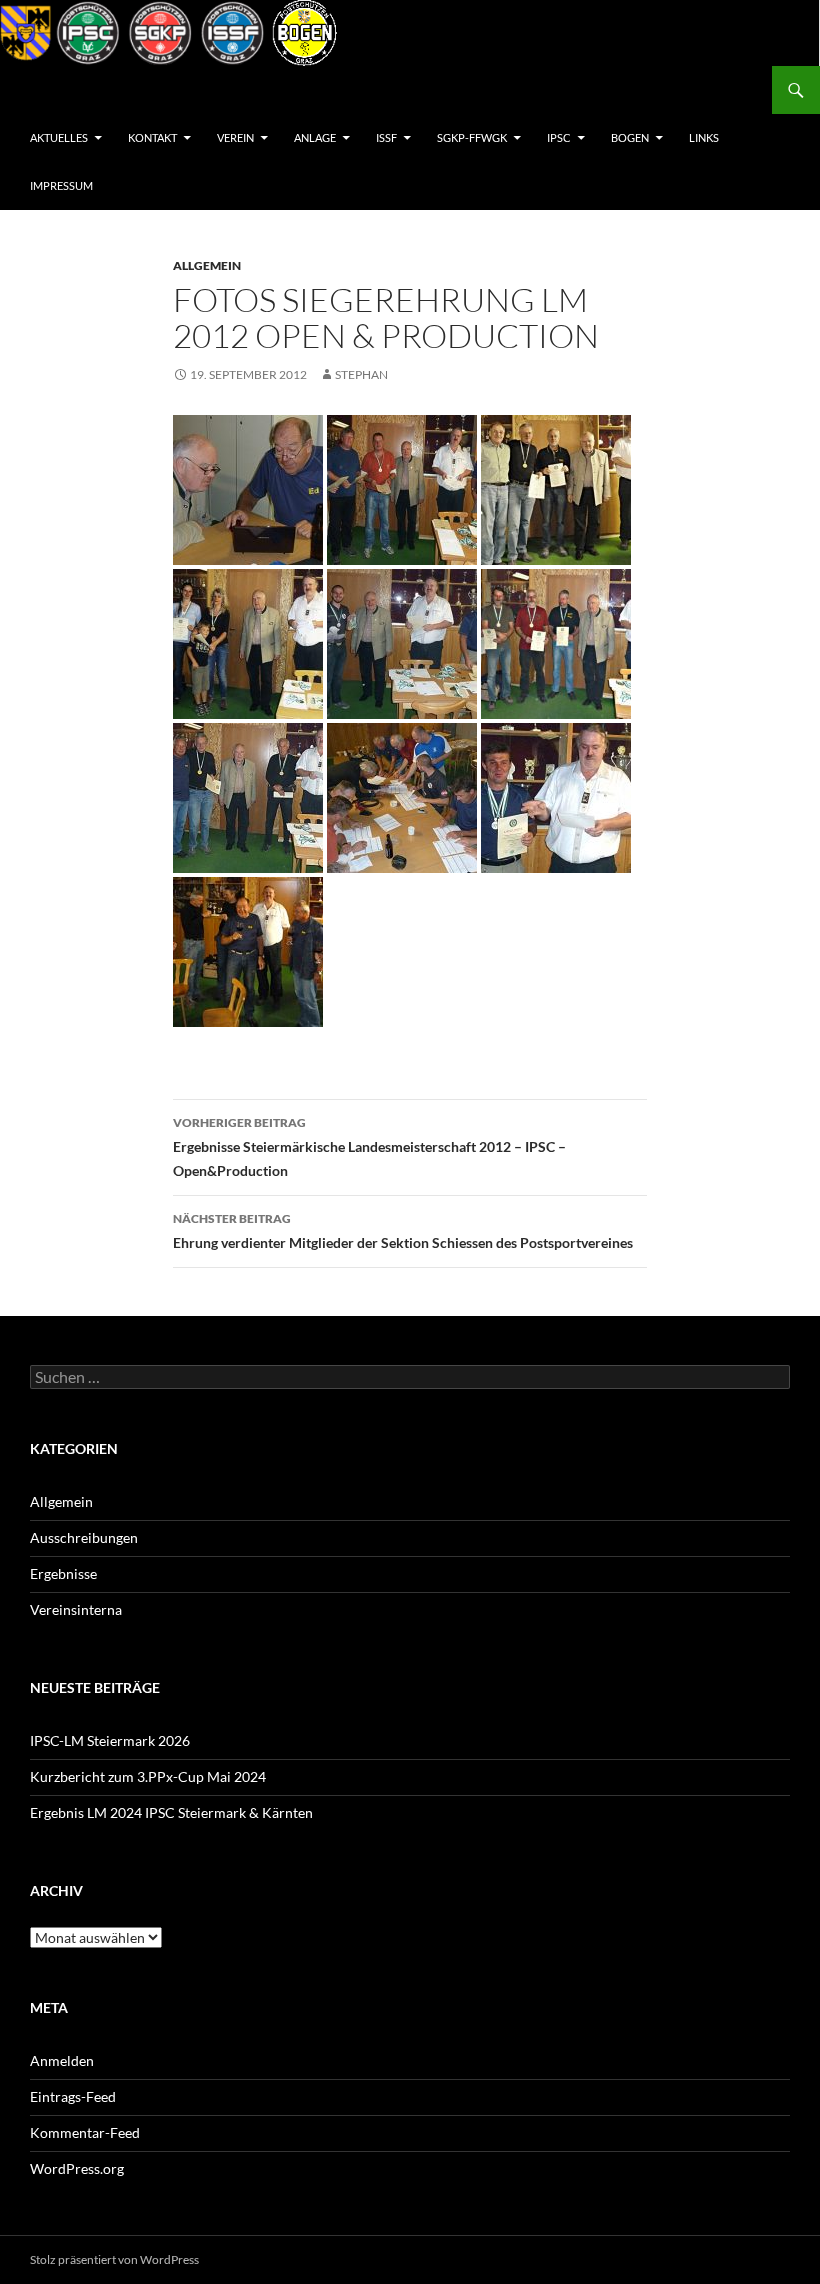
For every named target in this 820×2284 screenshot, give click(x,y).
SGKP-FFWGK (472, 137)
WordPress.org (77, 2168)
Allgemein (207, 265)
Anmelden (62, 2060)
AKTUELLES (59, 137)
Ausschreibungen (84, 1537)
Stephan (361, 374)
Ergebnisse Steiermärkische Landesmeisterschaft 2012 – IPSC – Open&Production (369, 1147)
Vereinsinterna (76, 1609)
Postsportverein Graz (115, 90)
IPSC (559, 137)
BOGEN (630, 137)
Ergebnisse (63, 1573)
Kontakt (152, 137)
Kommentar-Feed (85, 2132)
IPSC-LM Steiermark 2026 (110, 1740)
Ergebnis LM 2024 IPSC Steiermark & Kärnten (171, 1812)
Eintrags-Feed (73, 2096)
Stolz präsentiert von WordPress (114, 2259)
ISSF (386, 137)
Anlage (315, 137)
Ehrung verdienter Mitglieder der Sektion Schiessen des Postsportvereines (403, 1231)
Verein (235, 137)
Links (704, 137)
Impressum (61, 185)
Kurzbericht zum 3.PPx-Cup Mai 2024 (148, 1776)
